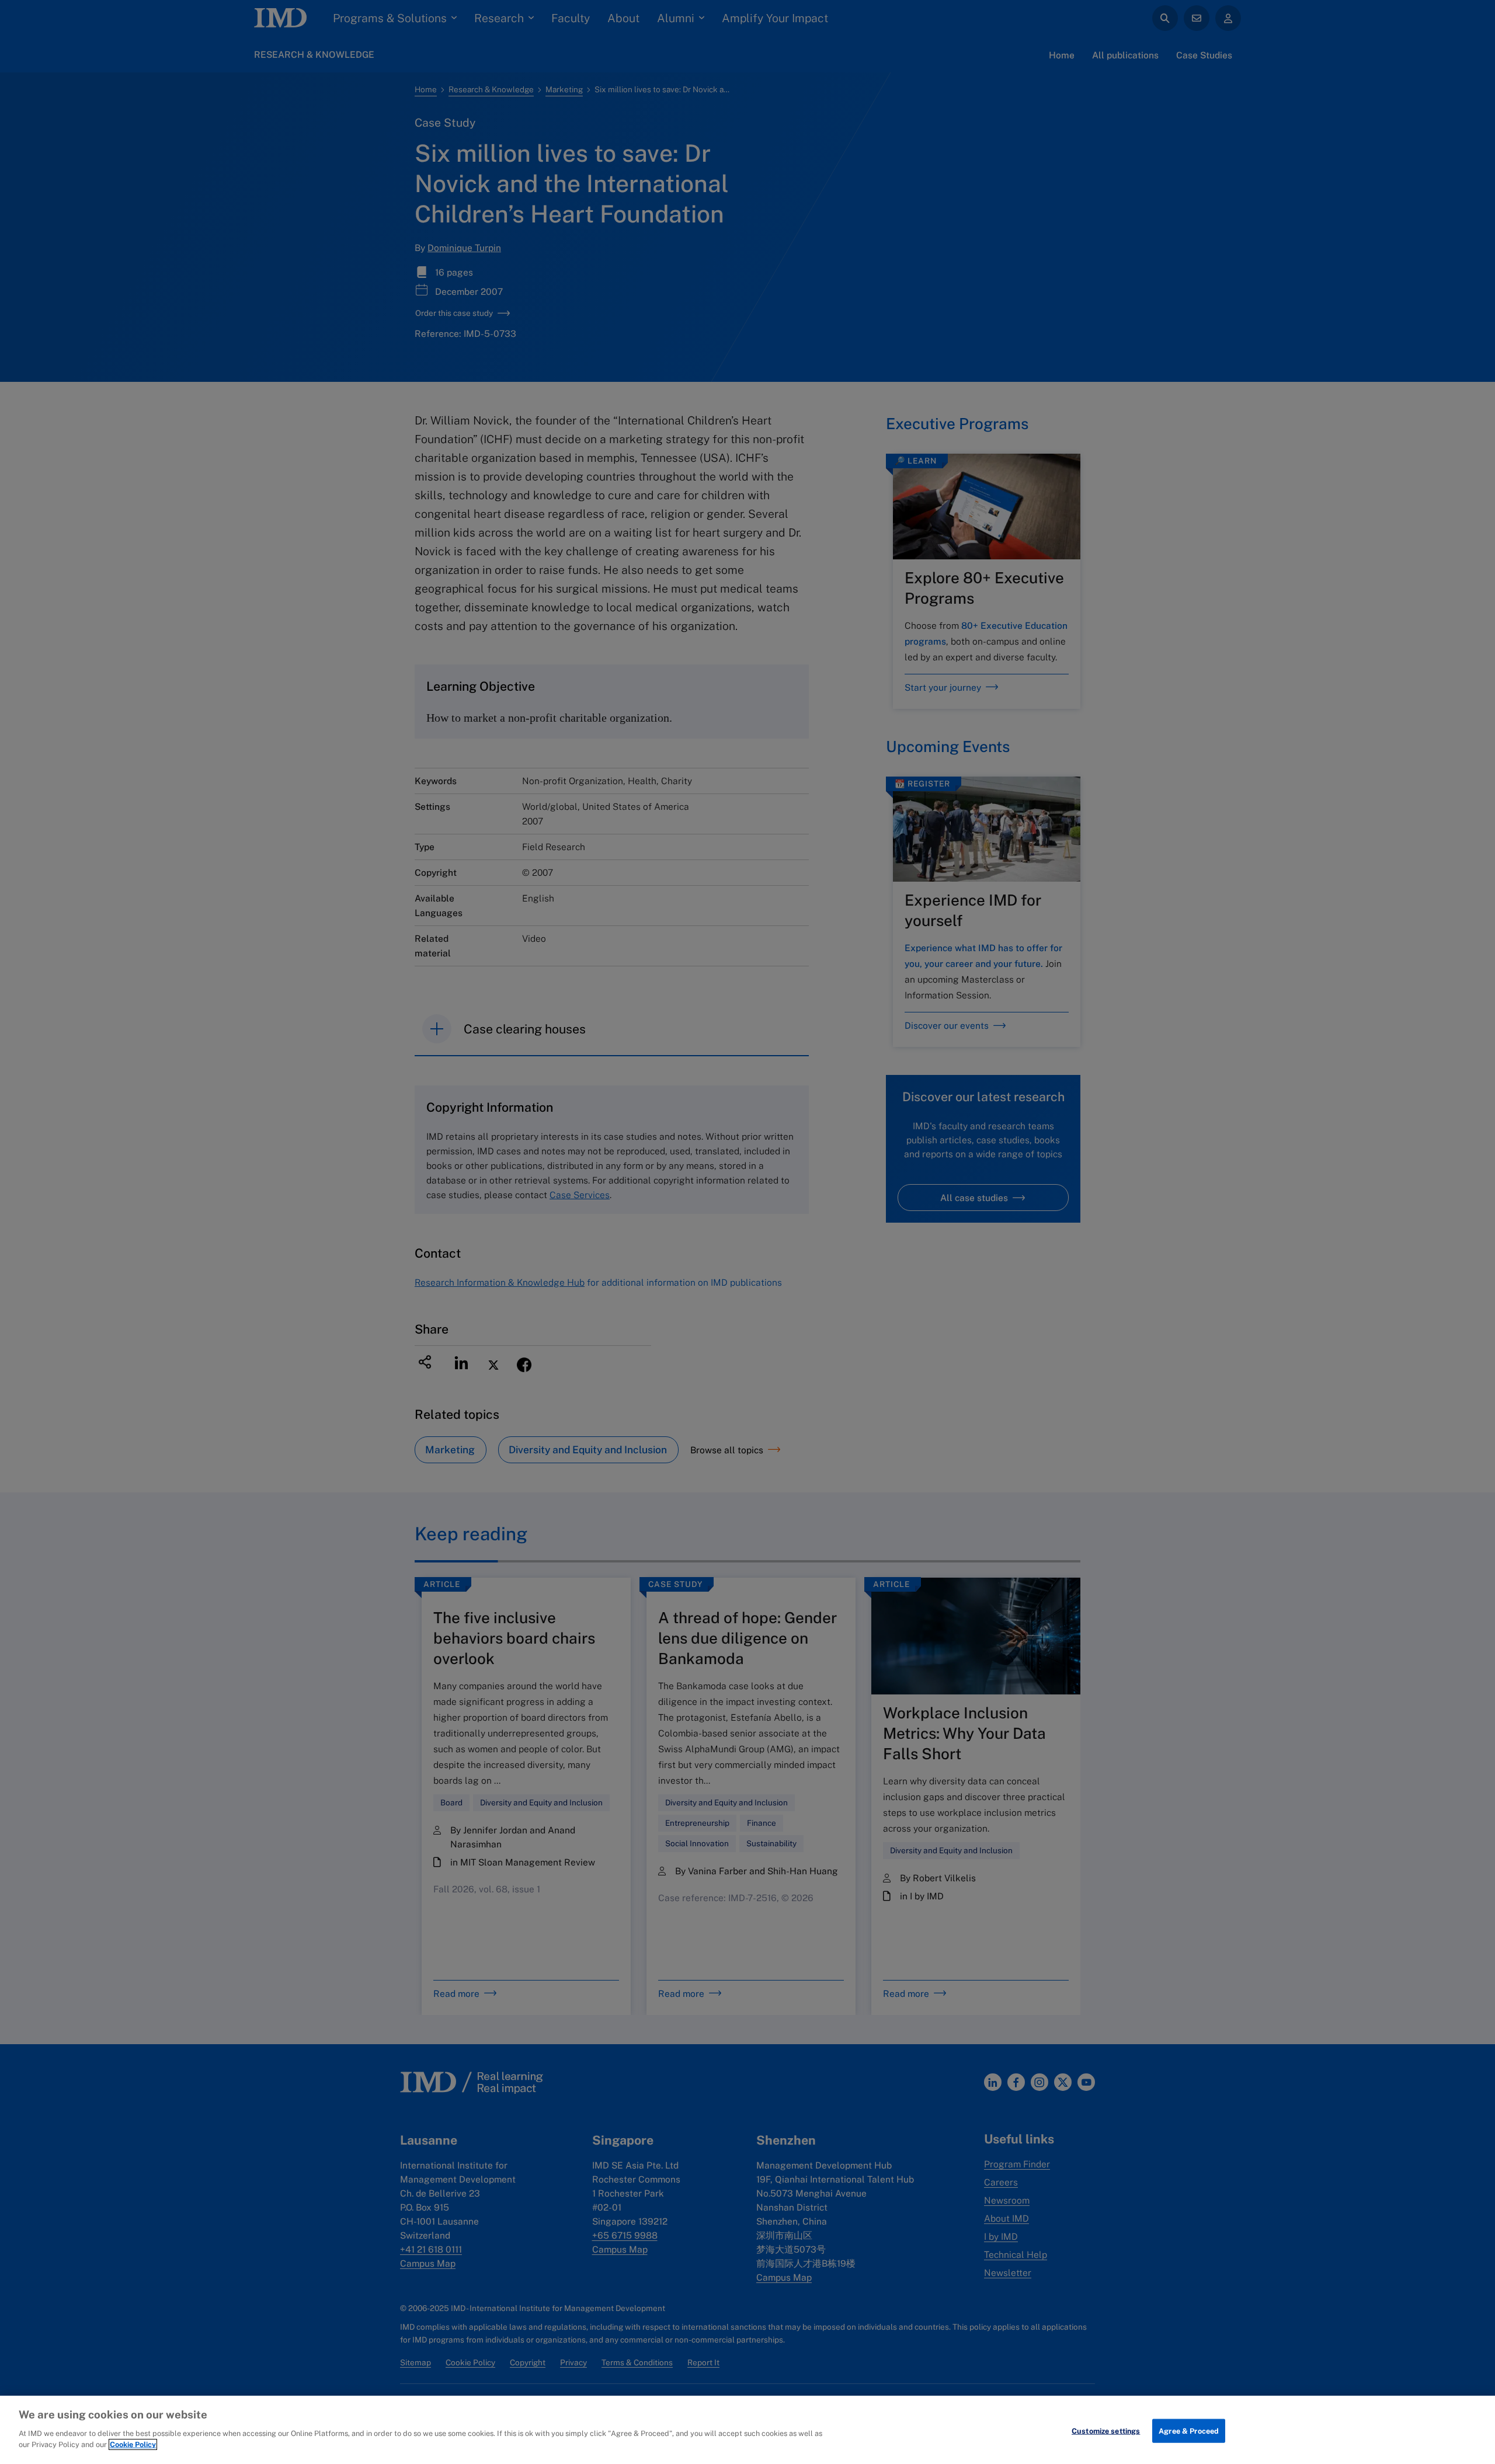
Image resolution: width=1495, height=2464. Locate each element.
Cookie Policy (133, 2444)
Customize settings (1106, 2430)
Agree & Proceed (1189, 2430)
